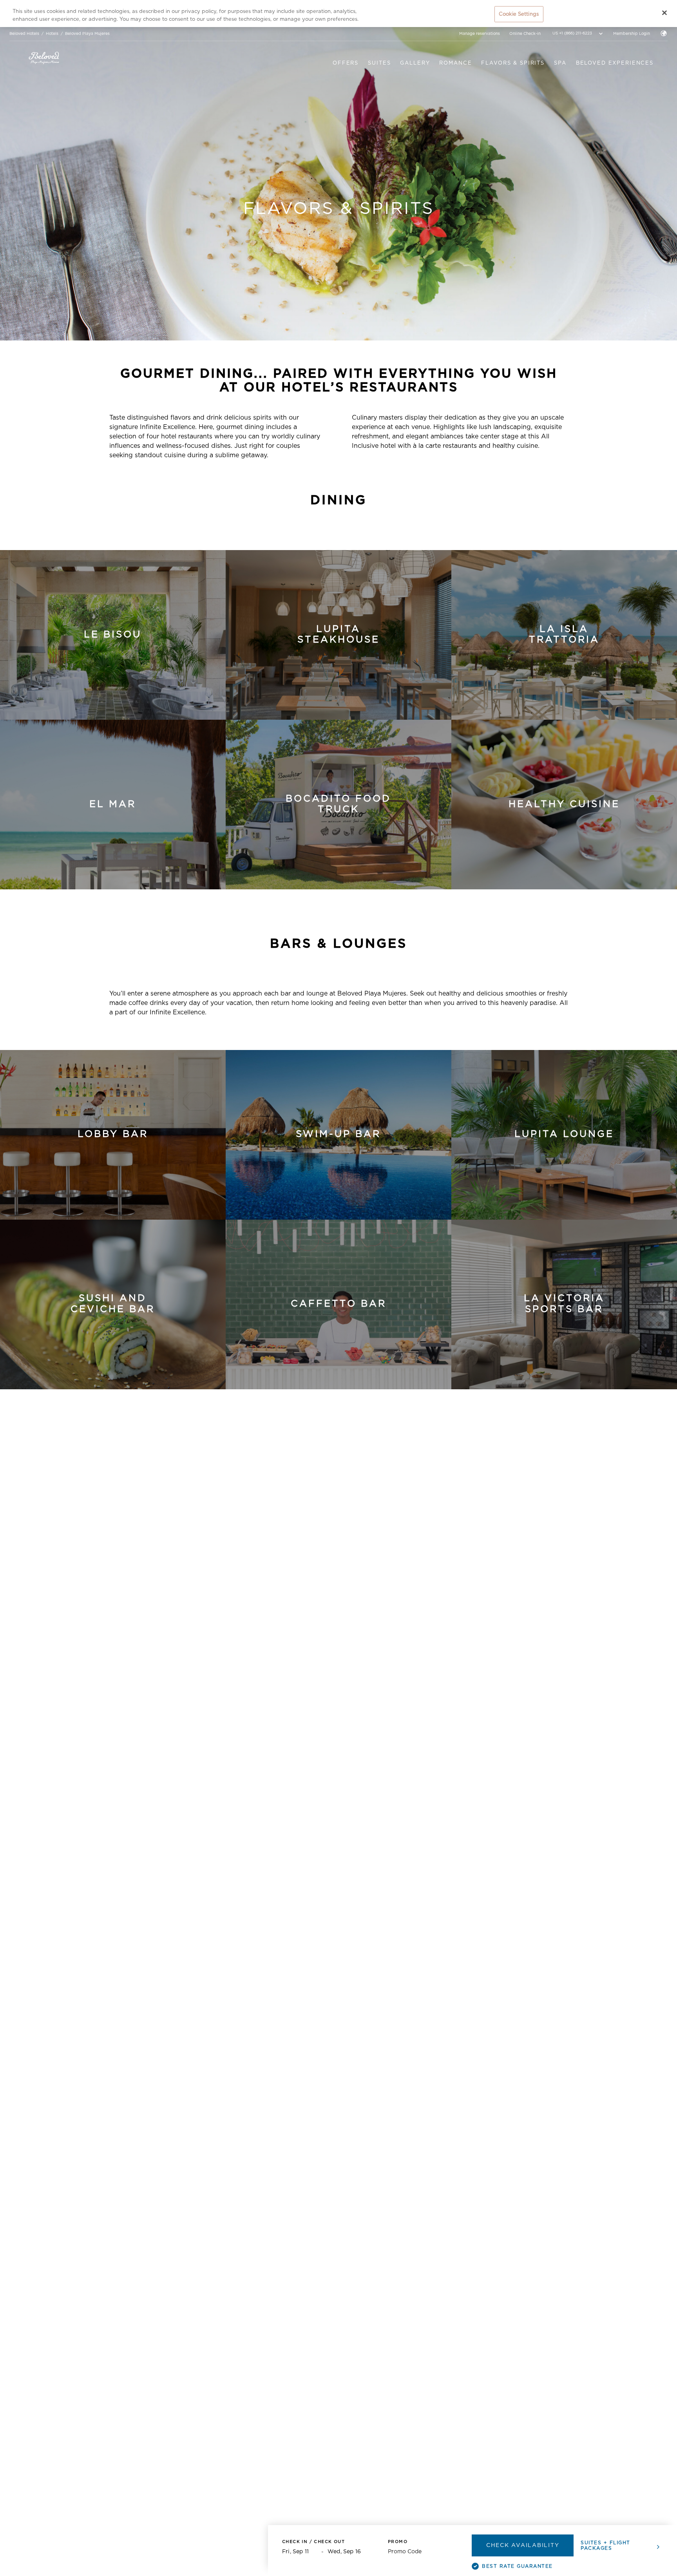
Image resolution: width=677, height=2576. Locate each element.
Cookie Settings (519, 14)
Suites (379, 63)
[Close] (664, 13)
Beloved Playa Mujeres (87, 34)
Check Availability (523, 2545)
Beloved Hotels (24, 34)
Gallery (415, 63)
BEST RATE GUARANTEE (517, 2566)
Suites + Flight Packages (605, 2545)
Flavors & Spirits (513, 63)
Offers (346, 63)
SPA (560, 63)
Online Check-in (525, 34)
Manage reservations (480, 34)
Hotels (52, 34)
